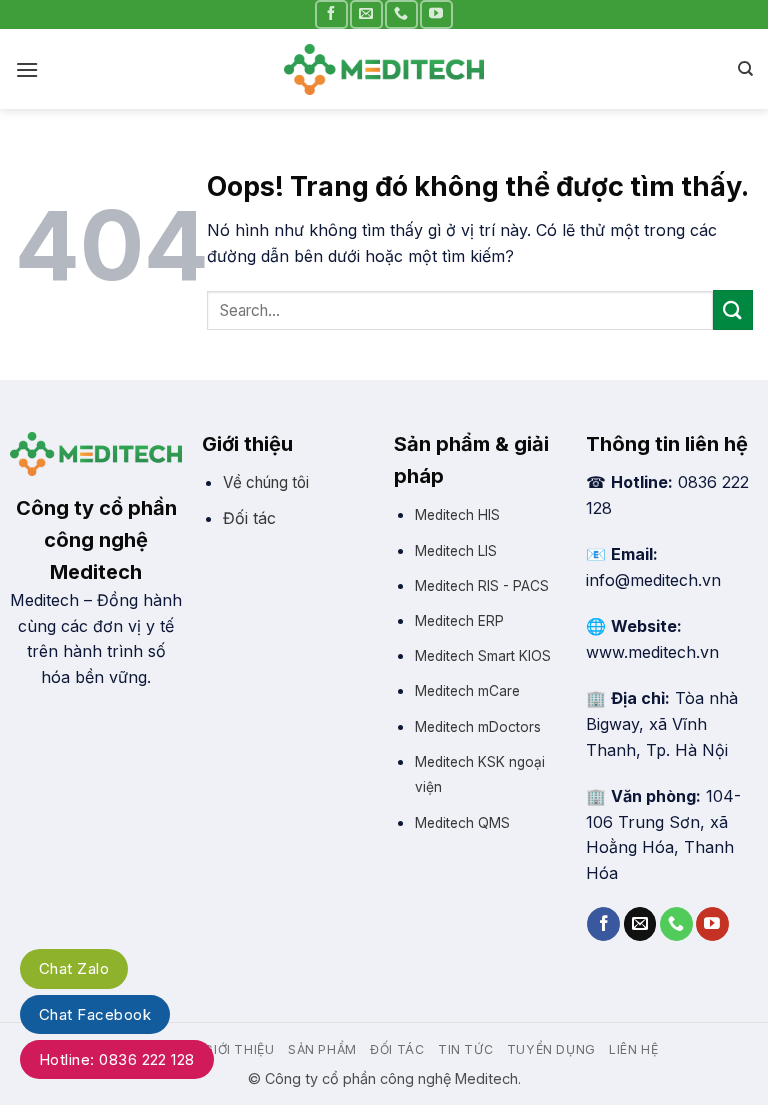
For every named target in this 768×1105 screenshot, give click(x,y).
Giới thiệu (238, 1049)
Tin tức (465, 1049)
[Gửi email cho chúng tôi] (366, 14)
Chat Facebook (95, 1014)
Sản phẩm (322, 1049)
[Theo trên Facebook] (331, 14)
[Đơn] (27, 69)
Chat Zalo (74, 968)
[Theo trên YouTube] (436, 14)
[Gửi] (733, 309)
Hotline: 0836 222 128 (117, 1059)
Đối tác (249, 518)
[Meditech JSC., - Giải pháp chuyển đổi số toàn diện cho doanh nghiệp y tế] (384, 69)
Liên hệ (633, 1049)
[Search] (745, 69)
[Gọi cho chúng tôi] (401, 14)
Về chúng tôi (266, 482)
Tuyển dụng (551, 1049)
